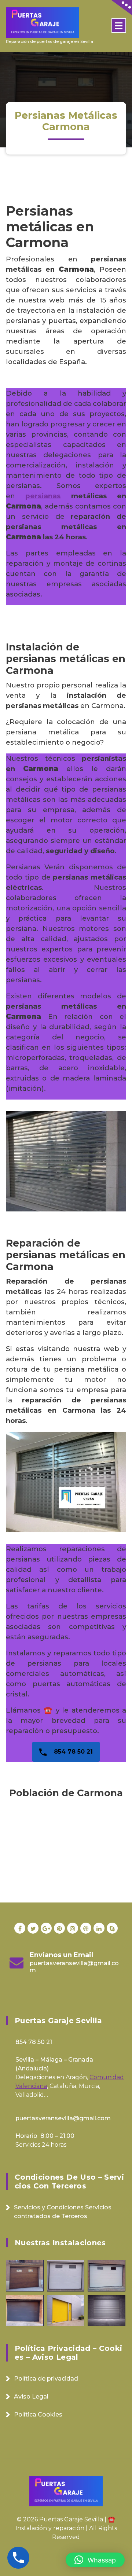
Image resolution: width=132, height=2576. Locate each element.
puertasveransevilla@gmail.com (74, 1967)
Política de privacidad (46, 2379)
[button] (95, 2560)
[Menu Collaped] (119, 26)
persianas (43, 496)
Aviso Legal (31, 2397)
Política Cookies (38, 2414)
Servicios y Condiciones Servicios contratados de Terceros (63, 2212)
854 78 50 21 (72, 1752)
